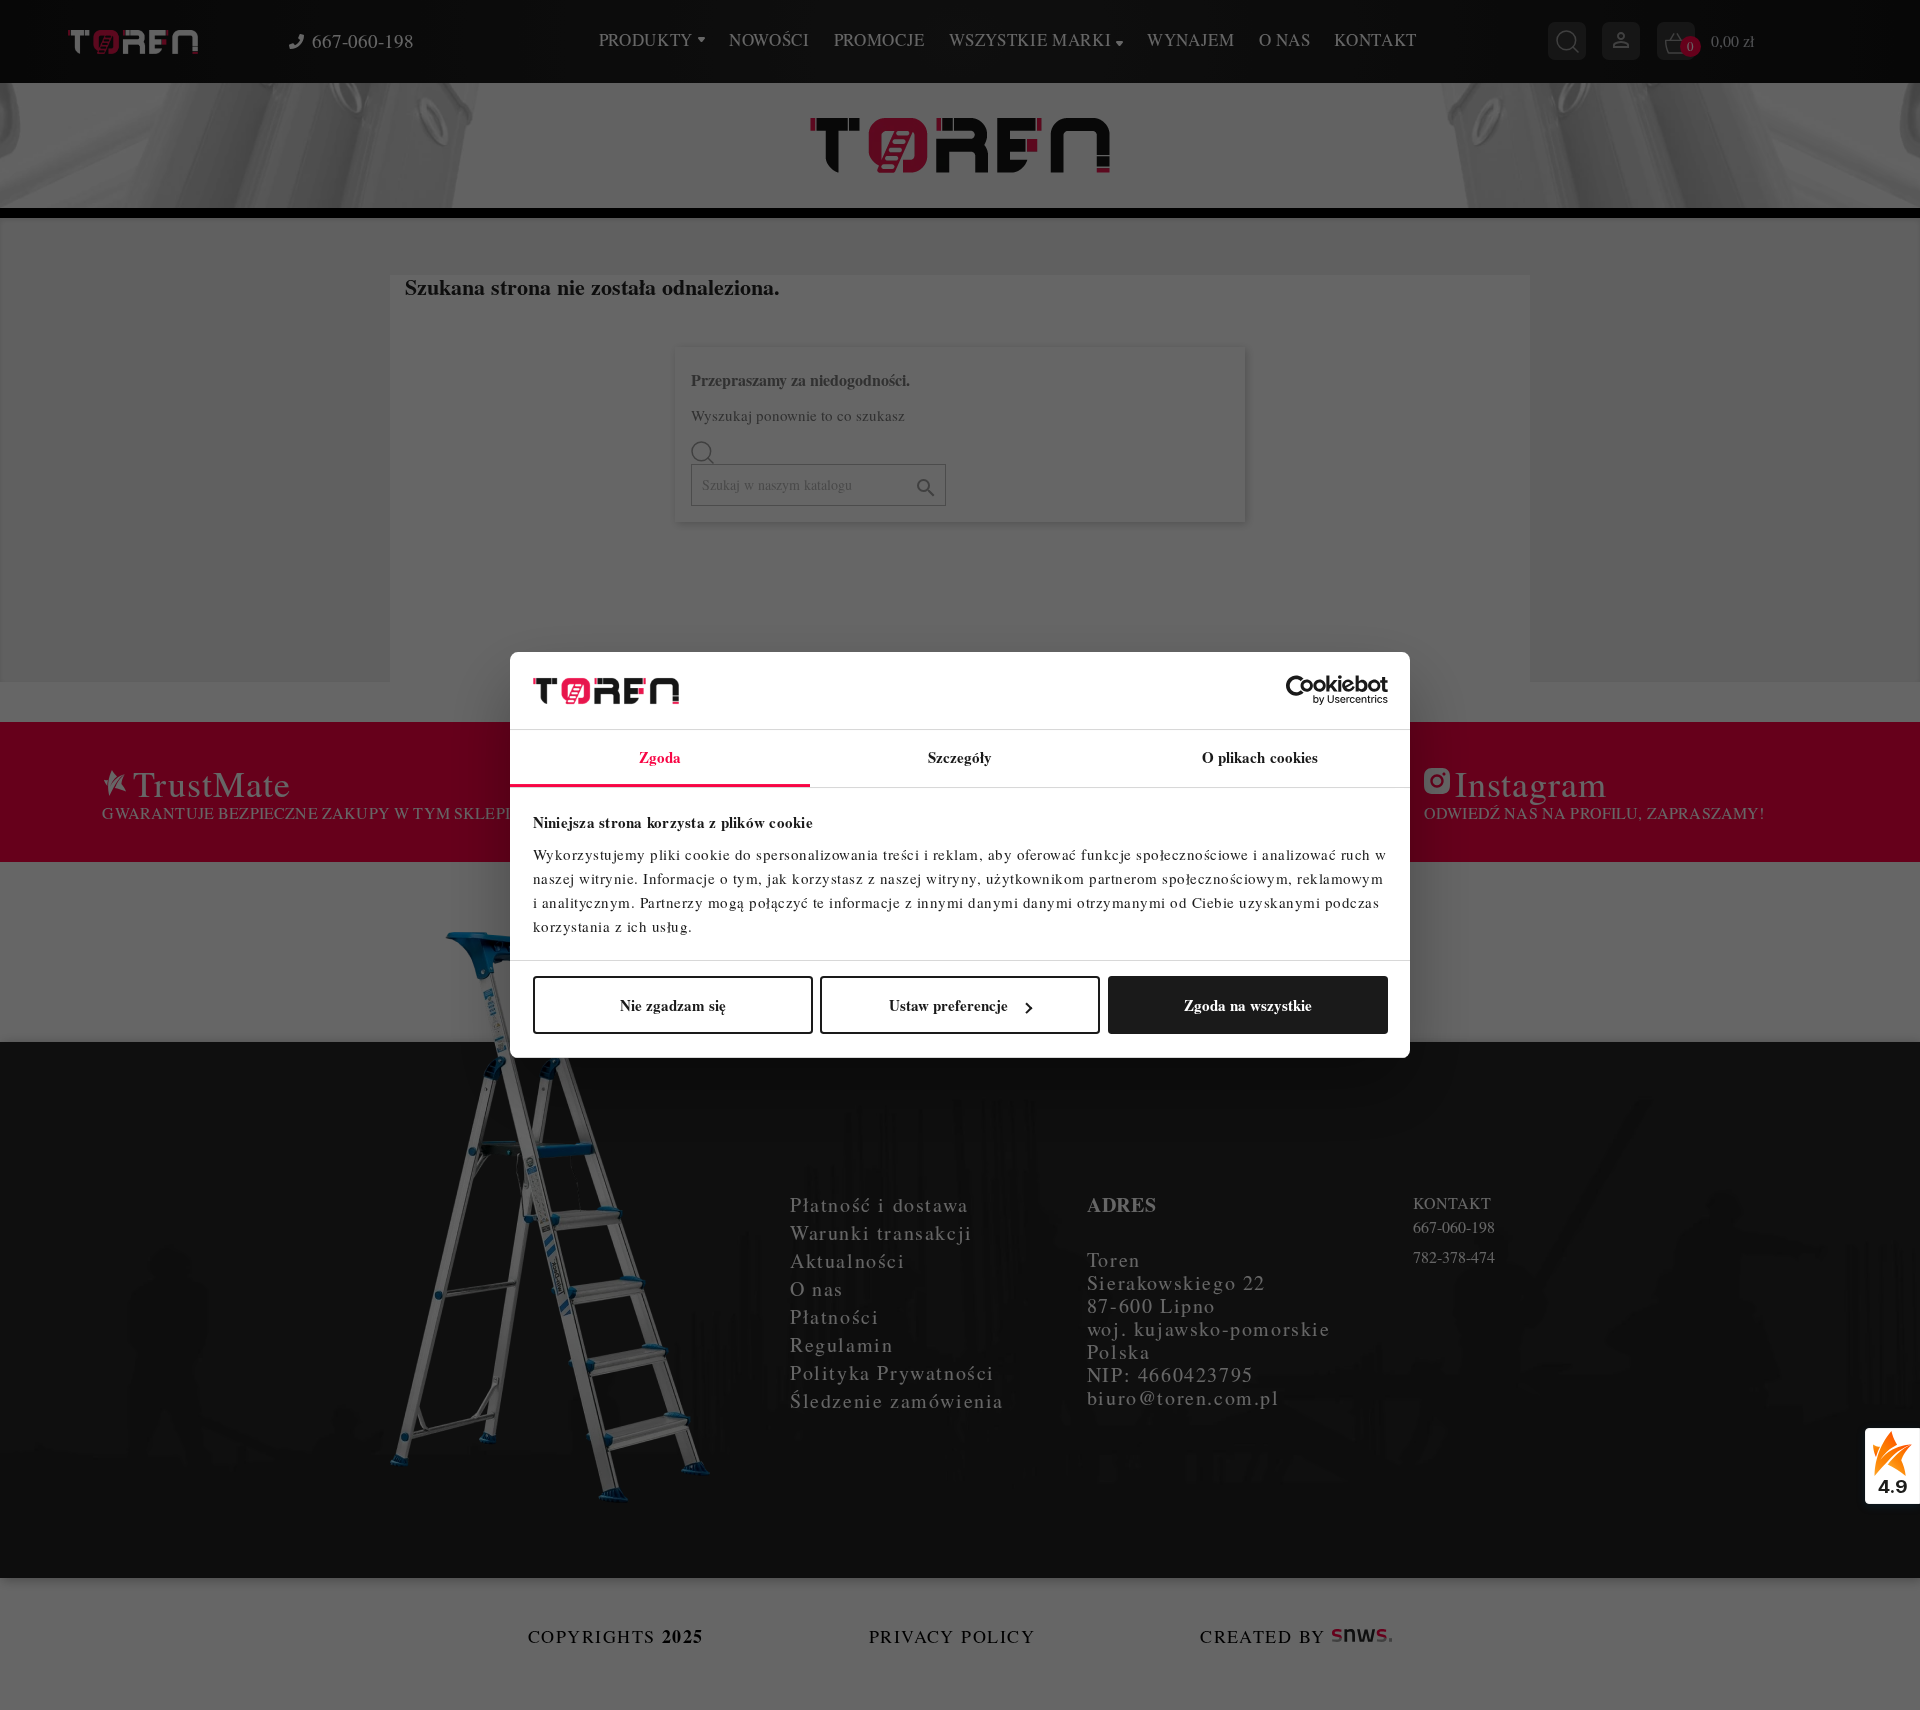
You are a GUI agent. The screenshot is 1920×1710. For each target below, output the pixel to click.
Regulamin (841, 1344)
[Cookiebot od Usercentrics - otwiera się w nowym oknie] (1300, 691)
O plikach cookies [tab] (1260, 757)
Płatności (834, 1316)
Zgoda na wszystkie (1248, 1005)
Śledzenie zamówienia (897, 1400)
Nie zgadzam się (673, 1005)
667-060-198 (363, 41)
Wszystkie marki (1032, 39)
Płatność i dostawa (879, 1204)
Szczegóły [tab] (960, 757)
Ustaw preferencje (948, 1005)
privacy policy (952, 1636)
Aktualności (848, 1260)
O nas (1284, 39)
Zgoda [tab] (660, 757)
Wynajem (1191, 39)
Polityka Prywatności (892, 1372)
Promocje (879, 39)
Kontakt (1375, 39)
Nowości (769, 39)
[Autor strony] (1362, 1636)
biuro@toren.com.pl (1183, 1397)
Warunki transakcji (881, 1232)
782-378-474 (1454, 1257)
